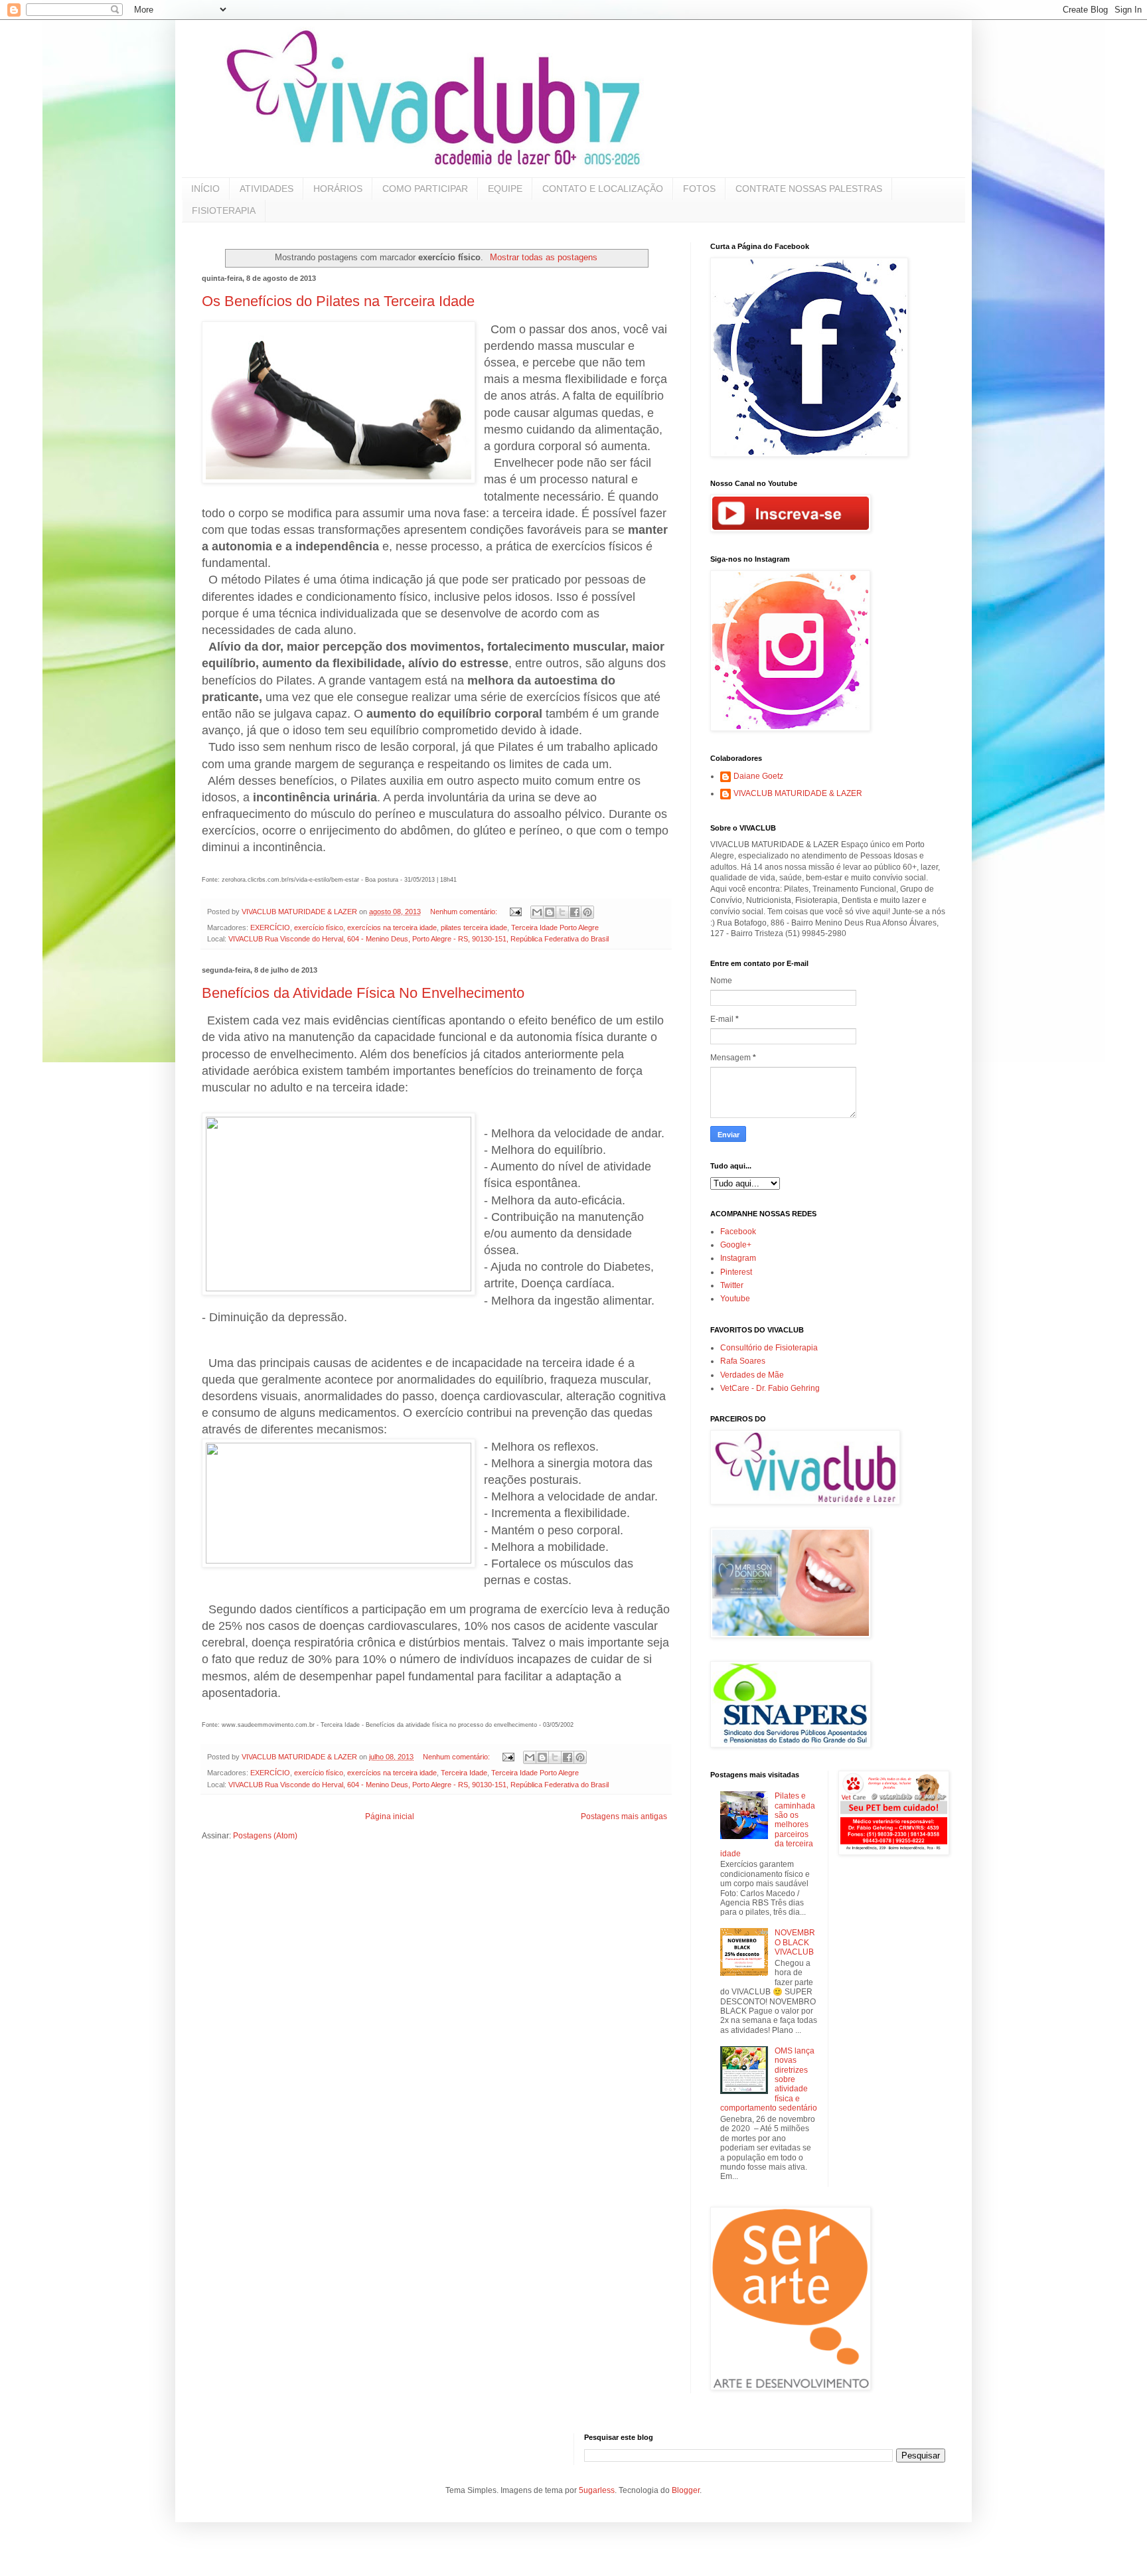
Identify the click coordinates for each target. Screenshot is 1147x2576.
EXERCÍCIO (270, 927)
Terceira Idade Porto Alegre (555, 927)
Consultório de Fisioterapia (769, 1348)
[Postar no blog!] (550, 912)
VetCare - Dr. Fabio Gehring (770, 1388)
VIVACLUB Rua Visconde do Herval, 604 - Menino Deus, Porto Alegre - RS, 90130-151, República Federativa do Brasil (419, 939)
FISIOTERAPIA (224, 210)
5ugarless (597, 2490)
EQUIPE (505, 189)
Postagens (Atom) (265, 1836)
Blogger (686, 2490)
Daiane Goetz (758, 776)
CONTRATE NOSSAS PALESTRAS (809, 189)
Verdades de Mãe (752, 1375)
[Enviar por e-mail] (537, 912)
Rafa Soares (743, 1361)
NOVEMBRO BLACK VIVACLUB (795, 1942)
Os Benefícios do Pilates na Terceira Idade (338, 301)
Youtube (735, 1299)
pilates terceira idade (474, 927)
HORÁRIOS (338, 189)
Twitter (732, 1285)
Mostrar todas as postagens (543, 257)
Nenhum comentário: (465, 912)
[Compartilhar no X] (562, 912)
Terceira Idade (464, 1773)
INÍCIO (205, 189)
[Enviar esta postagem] (515, 912)
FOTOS (699, 189)
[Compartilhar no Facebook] (575, 912)
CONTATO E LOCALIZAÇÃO (603, 189)
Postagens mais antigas (624, 1816)
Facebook (738, 1232)
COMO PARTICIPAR (425, 189)
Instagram (738, 1258)
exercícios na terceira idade (392, 927)
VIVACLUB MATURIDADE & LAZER (798, 793)
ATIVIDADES (267, 189)
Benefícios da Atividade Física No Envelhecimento (363, 993)
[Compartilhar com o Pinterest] (587, 912)
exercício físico (319, 927)
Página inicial (390, 1816)
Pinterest (736, 1272)
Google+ (736, 1245)
